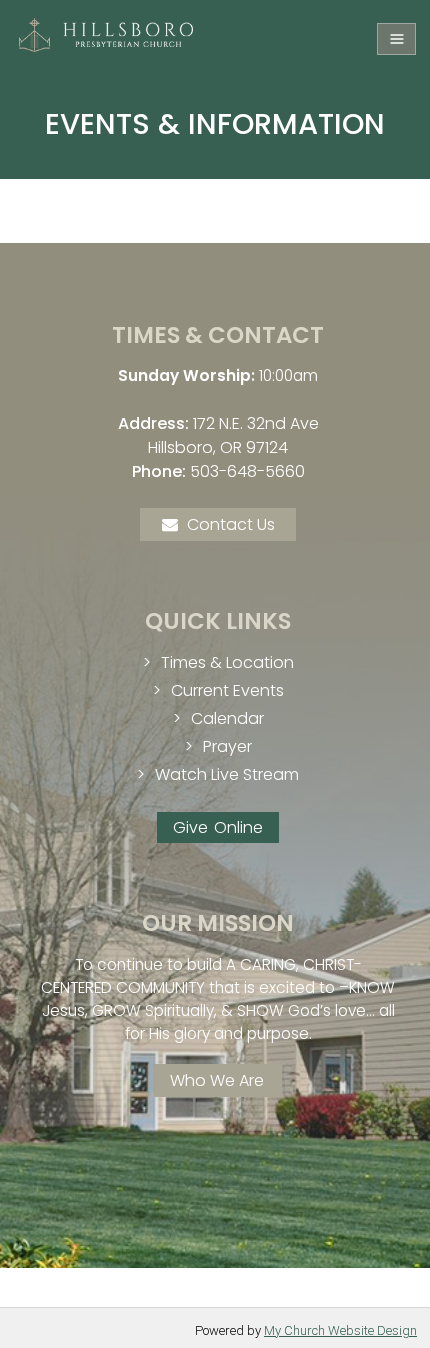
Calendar (227, 718)
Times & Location (227, 662)
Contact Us (231, 524)
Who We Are (217, 1080)
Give (190, 827)
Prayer (227, 746)
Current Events (227, 690)
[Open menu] (396, 39)
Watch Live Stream (227, 774)
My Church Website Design (340, 1330)
